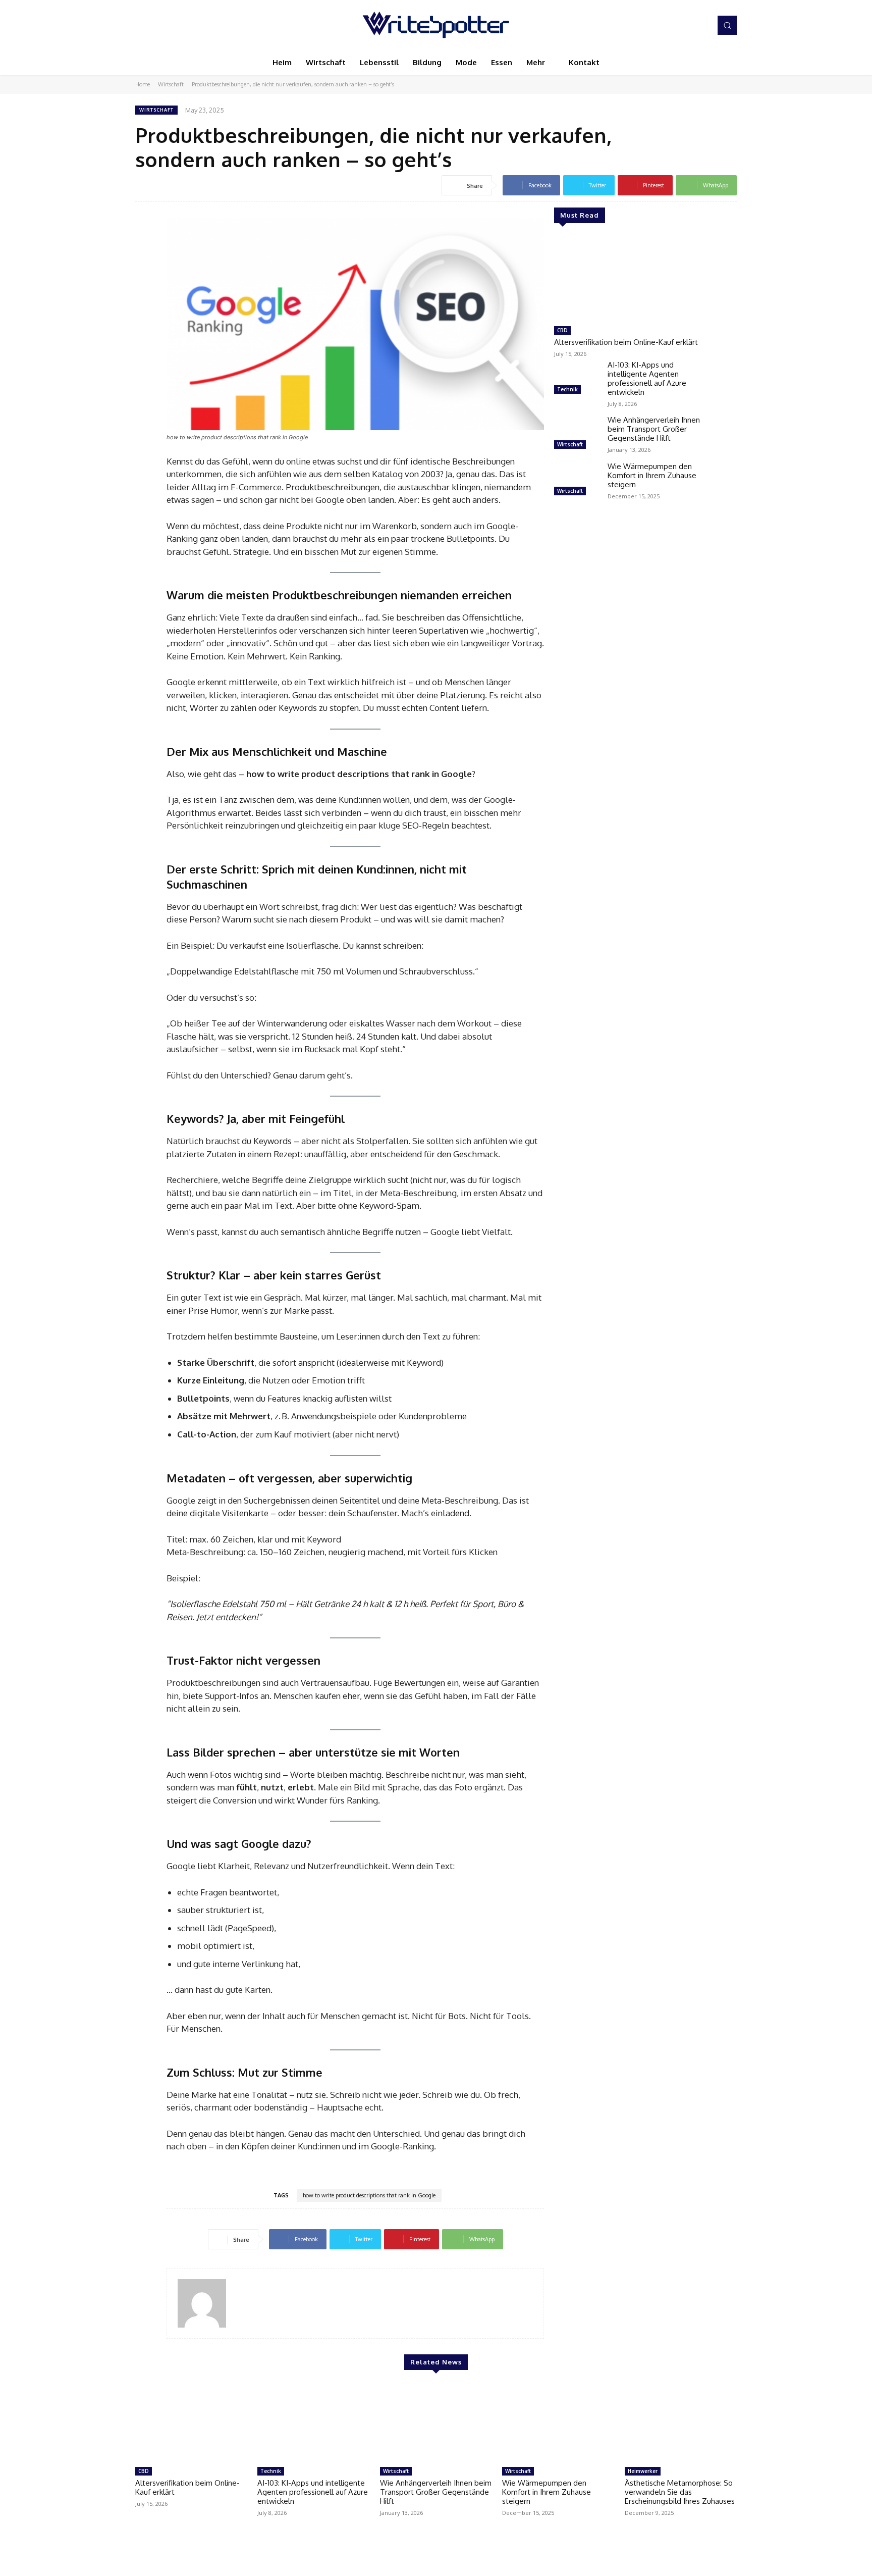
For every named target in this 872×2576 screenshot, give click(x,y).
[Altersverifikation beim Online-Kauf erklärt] (630, 279)
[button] (727, 25)
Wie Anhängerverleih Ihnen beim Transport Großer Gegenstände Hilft (654, 429)
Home (143, 84)
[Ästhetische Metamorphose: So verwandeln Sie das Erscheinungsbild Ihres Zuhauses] (681, 2423)
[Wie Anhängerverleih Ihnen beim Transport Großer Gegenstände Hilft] (577, 434)
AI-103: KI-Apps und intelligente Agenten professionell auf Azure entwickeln (647, 378)
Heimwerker (643, 2471)
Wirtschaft (171, 84)
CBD (562, 330)
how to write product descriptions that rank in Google (369, 2195)
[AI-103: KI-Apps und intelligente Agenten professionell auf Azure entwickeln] (577, 379)
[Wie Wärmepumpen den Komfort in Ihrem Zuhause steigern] (577, 480)
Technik (567, 389)
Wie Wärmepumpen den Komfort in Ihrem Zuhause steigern (652, 475)
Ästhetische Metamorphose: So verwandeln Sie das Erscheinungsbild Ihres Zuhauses (680, 2492)
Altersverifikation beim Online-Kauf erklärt (626, 342)
